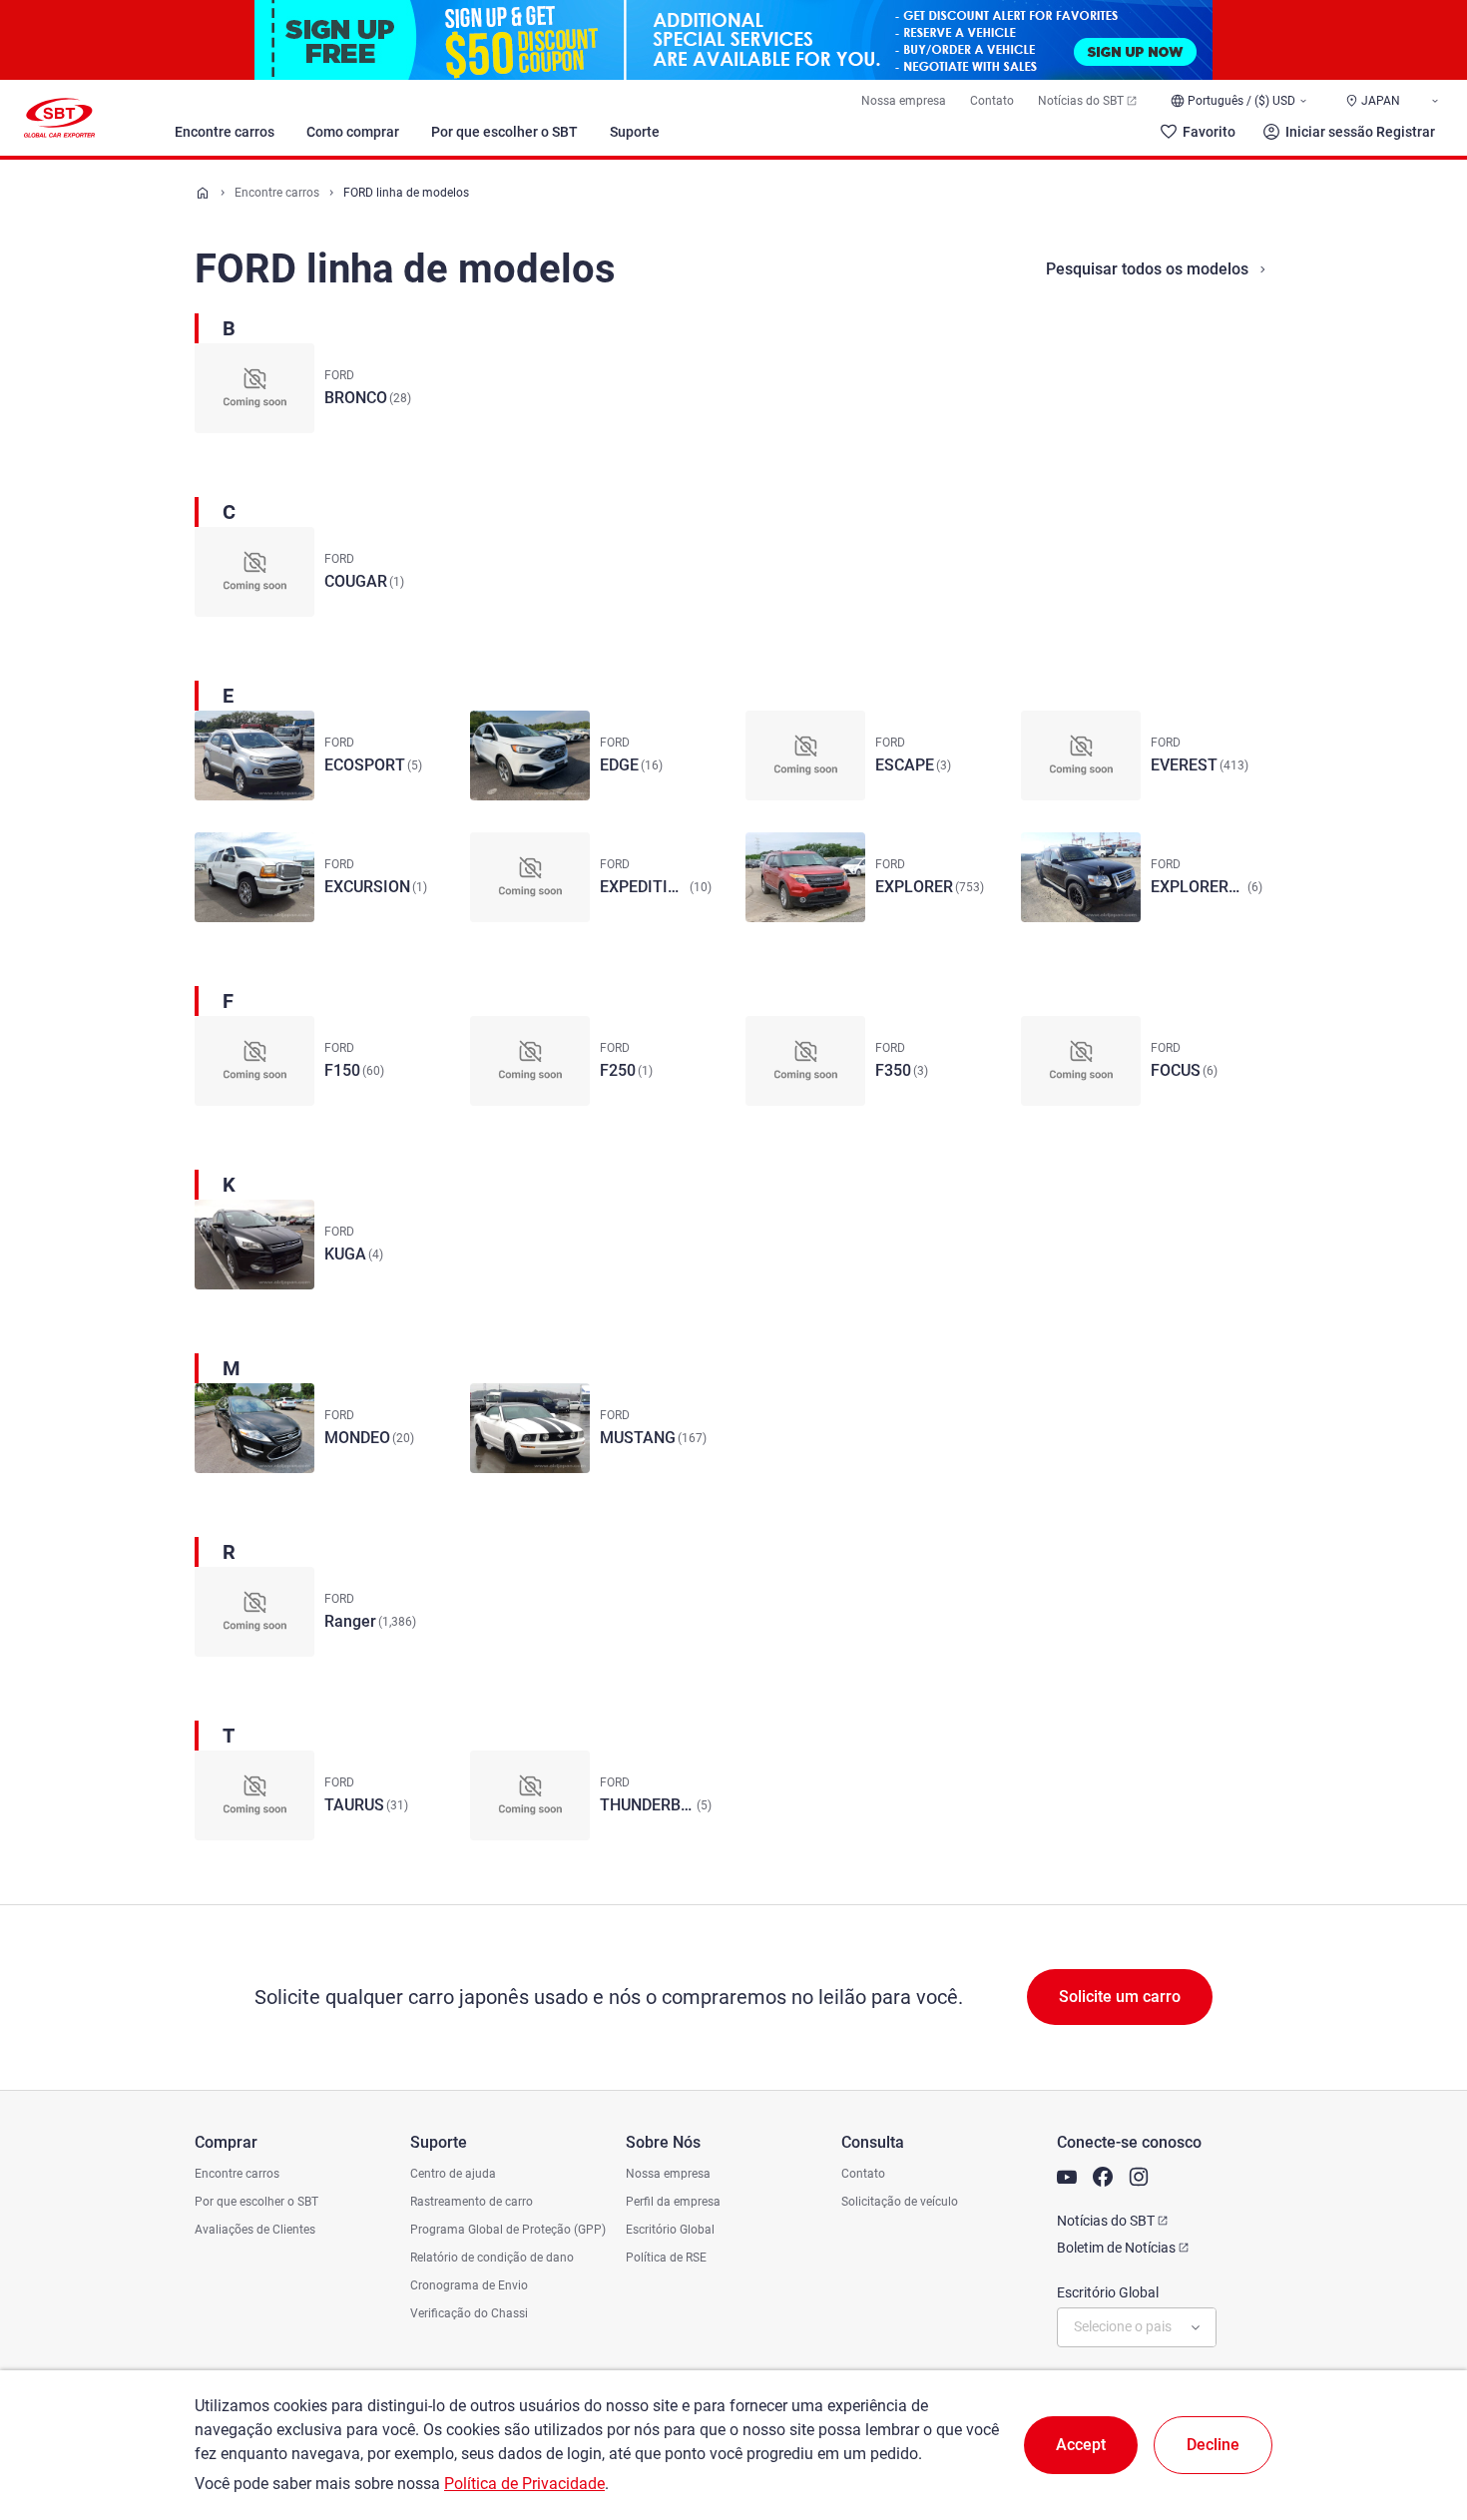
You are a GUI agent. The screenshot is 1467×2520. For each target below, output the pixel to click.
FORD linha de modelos (406, 193)
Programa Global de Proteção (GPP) (508, 2230)
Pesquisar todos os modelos (1147, 269)
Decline (1213, 2445)
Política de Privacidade (524, 2484)
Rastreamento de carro (472, 2202)
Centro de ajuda (453, 2174)
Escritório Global (670, 2230)
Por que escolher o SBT (504, 132)
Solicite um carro (1120, 1997)
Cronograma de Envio (469, 2285)
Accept (1081, 2445)
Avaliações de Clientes (255, 2230)
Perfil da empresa (673, 2202)
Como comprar (353, 132)
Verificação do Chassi (469, 2313)
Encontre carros (225, 132)
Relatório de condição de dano (492, 2258)
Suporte (635, 132)
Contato (992, 101)
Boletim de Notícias (1116, 2248)
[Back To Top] (1417, 2417)
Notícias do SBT (1081, 101)
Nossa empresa (904, 101)
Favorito (1209, 132)
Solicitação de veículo (900, 2202)
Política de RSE (666, 2258)
